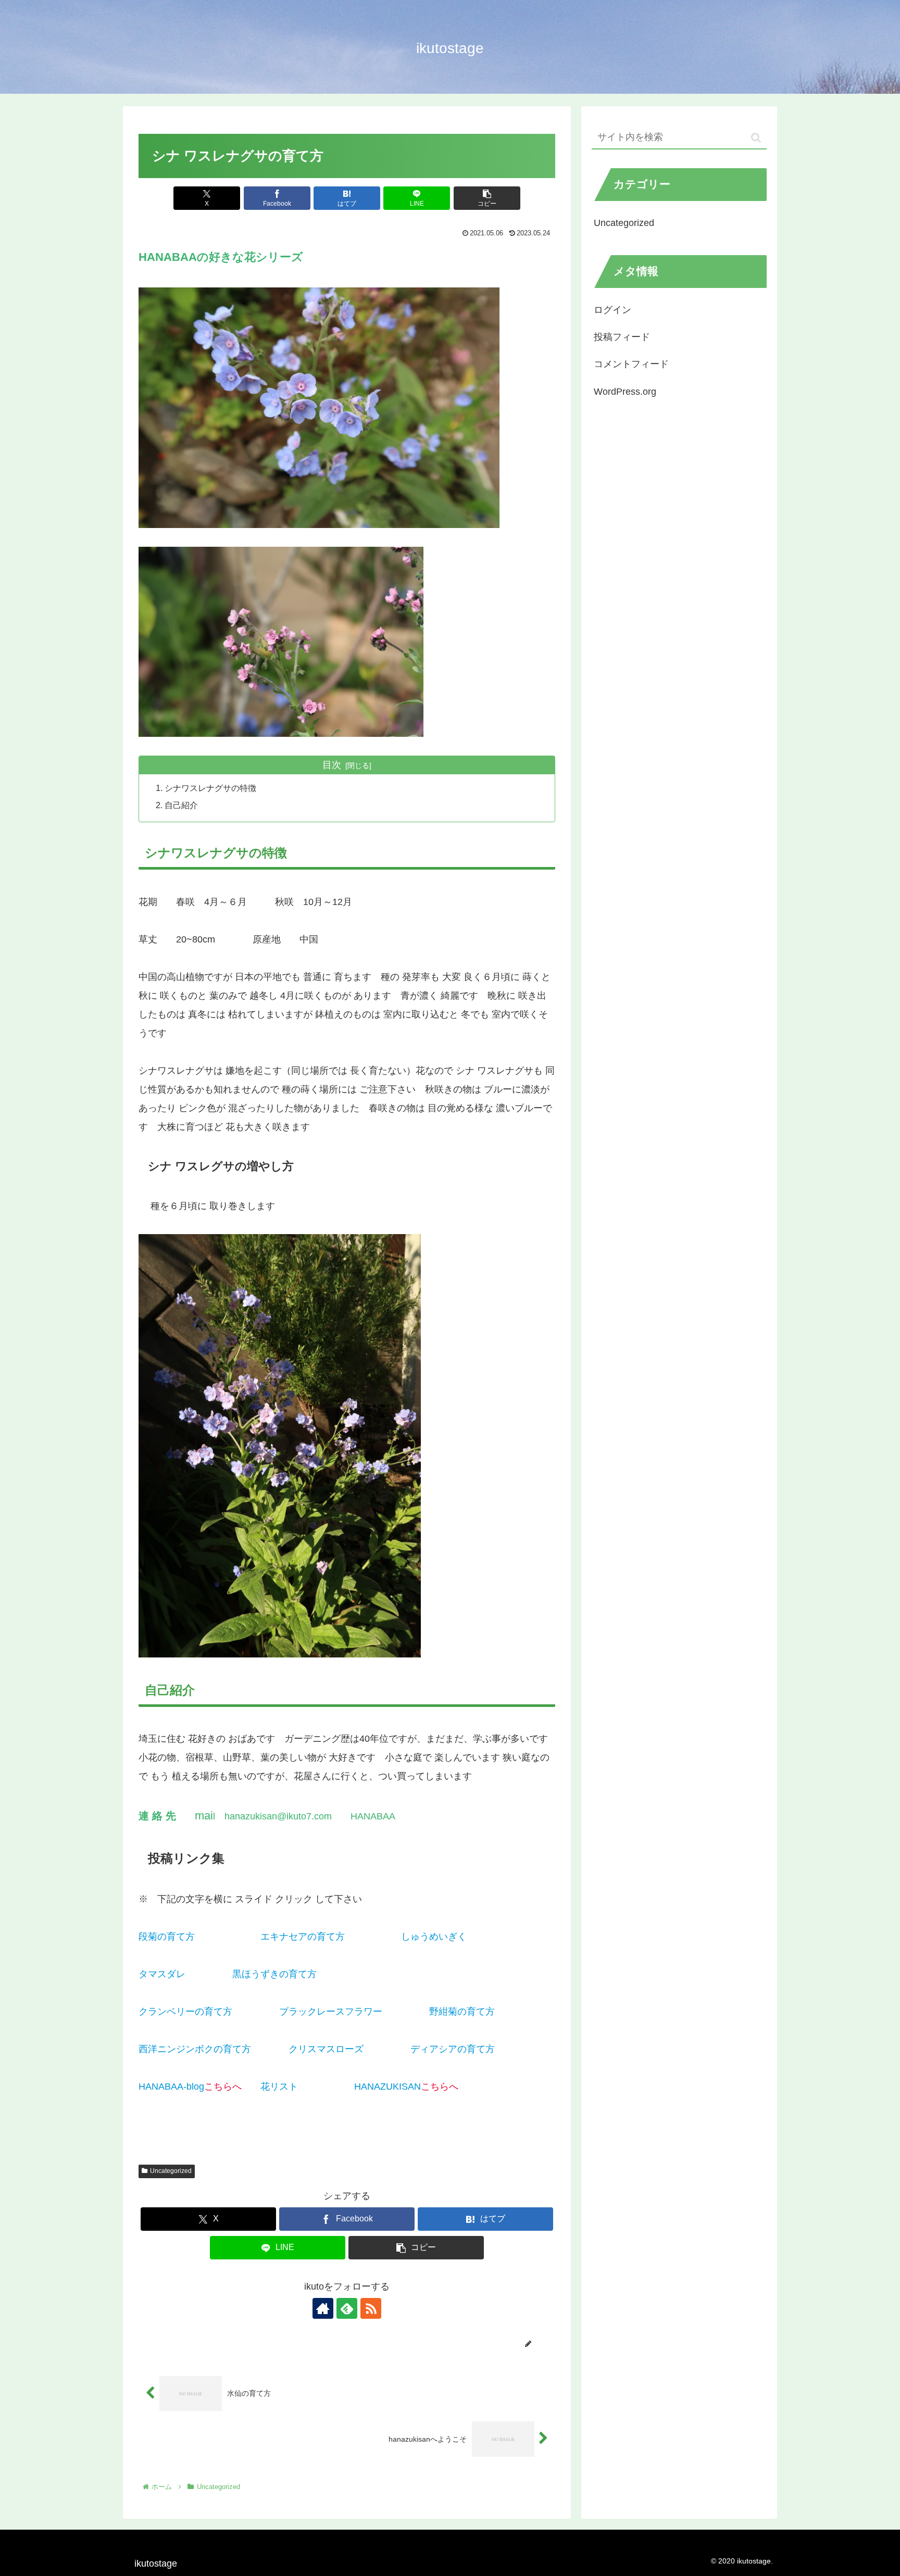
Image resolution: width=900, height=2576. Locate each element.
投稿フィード (622, 337)
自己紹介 (181, 805)
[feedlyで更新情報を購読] (347, 2308)
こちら (481, 1937)
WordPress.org (625, 392)
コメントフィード (631, 364)
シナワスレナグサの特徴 (210, 788)
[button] (487, 198)
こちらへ (364, 1937)
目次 (332, 765)
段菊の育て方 (223, 1937)
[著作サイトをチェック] (323, 2308)
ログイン (612, 310)
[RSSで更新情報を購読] (371, 2308)
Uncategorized (171, 2171)
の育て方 (204, 1974)
